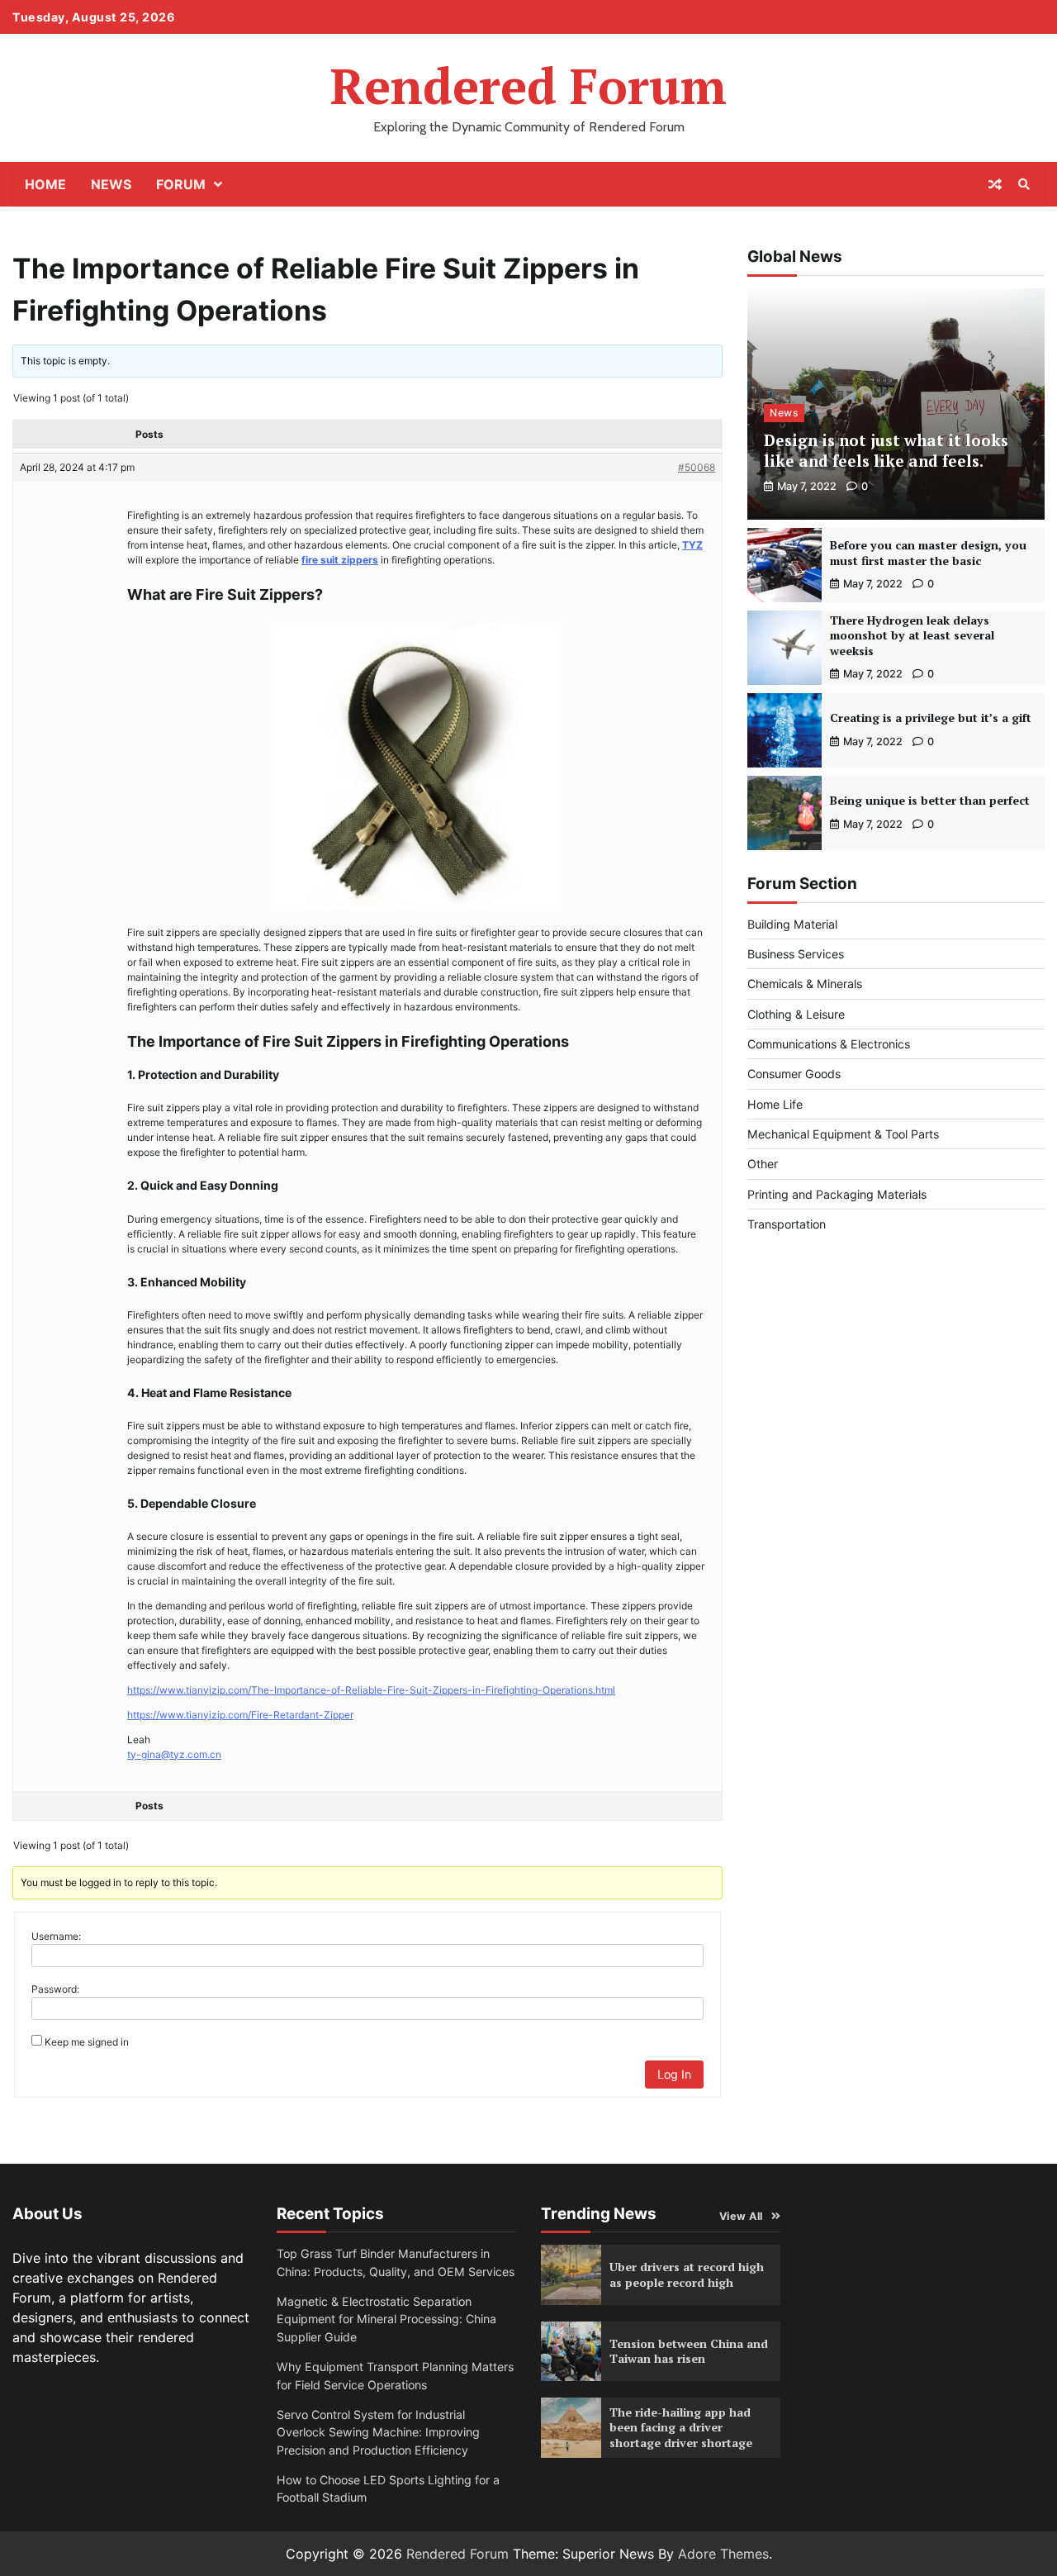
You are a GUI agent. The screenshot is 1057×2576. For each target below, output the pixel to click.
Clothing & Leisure (796, 1014)
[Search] (1024, 184)
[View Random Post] (995, 184)
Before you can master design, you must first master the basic (928, 553)
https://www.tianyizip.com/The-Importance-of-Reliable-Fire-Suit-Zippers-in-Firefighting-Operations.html (371, 1690)
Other (763, 1164)
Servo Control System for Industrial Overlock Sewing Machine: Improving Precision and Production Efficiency (378, 2432)
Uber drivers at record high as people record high (687, 2274)
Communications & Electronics (829, 1044)
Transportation (787, 1224)
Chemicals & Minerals (805, 984)
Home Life (775, 1104)
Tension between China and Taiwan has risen (689, 2351)
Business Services (796, 954)
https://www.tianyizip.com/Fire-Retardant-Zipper (240, 1715)
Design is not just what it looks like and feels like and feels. (886, 450)
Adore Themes (723, 2554)
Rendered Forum (528, 86)
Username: (56, 1936)
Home (45, 184)
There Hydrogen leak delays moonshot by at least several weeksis (912, 635)
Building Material (792, 924)
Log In (674, 2074)
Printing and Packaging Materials (837, 1194)
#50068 (697, 467)
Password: (55, 1989)
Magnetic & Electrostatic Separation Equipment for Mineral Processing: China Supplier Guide (386, 2319)
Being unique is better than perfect (930, 800)
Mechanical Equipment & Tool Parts (843, 1134)
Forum (181, 184)
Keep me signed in (87, 2042)
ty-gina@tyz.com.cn (174, 1754)
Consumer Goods (794, 1074)
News (111, 184)
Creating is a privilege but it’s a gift (931, 718)
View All (741, 2216)
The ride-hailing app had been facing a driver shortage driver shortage (681, 2427)
